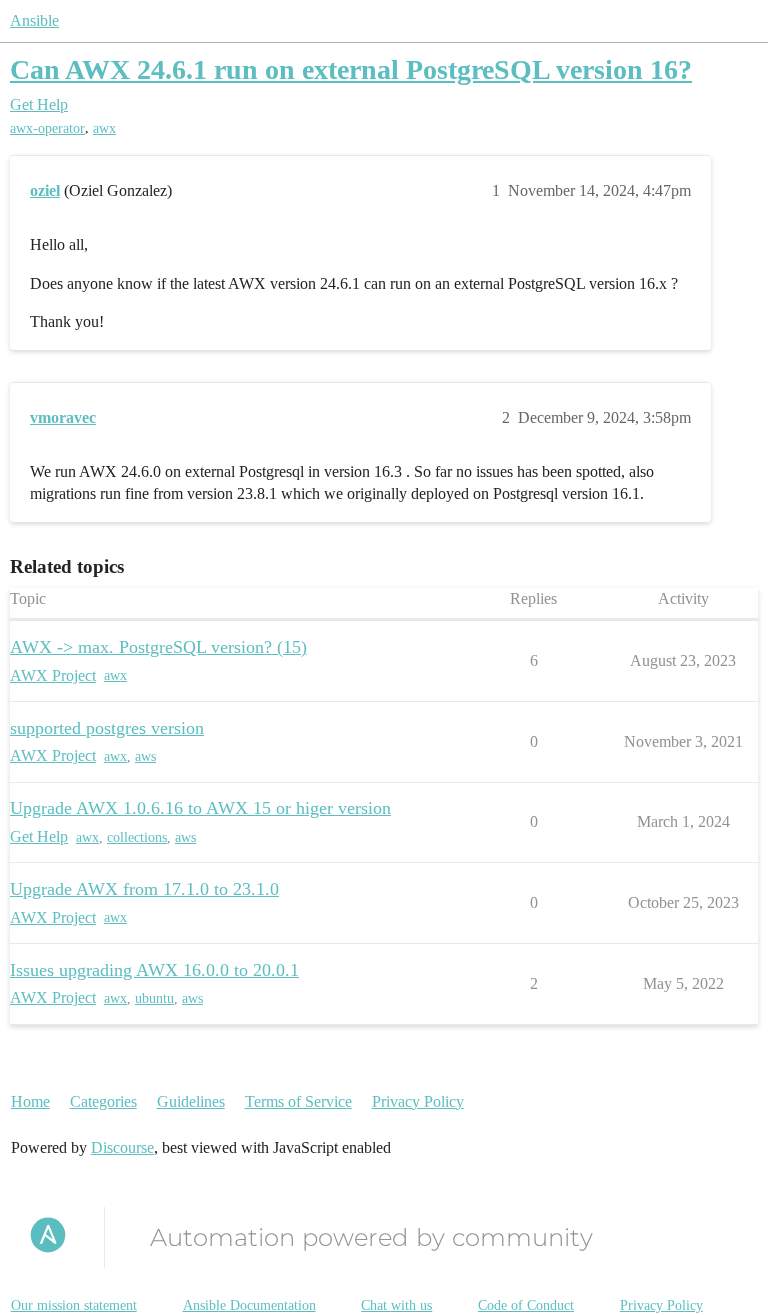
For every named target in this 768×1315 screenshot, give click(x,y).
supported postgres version (107, 728)
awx (104, 128)
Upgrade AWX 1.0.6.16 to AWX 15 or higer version (200, 808)
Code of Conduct (526, 1305)
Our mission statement (74, 1305)
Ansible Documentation (249, 1305)
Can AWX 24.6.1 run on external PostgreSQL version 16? (351, 69)
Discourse (122, 1147)
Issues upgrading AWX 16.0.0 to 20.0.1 (154, 970)
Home (30, 1101)
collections (137, 837)
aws (145, 756)
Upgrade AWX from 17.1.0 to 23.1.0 (144, 889)
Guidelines (191, 1101)
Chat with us (396, 1305)
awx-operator (47, 128)
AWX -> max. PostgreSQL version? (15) (158, 647)
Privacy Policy (418, 1101)
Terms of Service (298, 1101)
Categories (103, 1101)
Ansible (34, 20)
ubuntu (154, 998)
